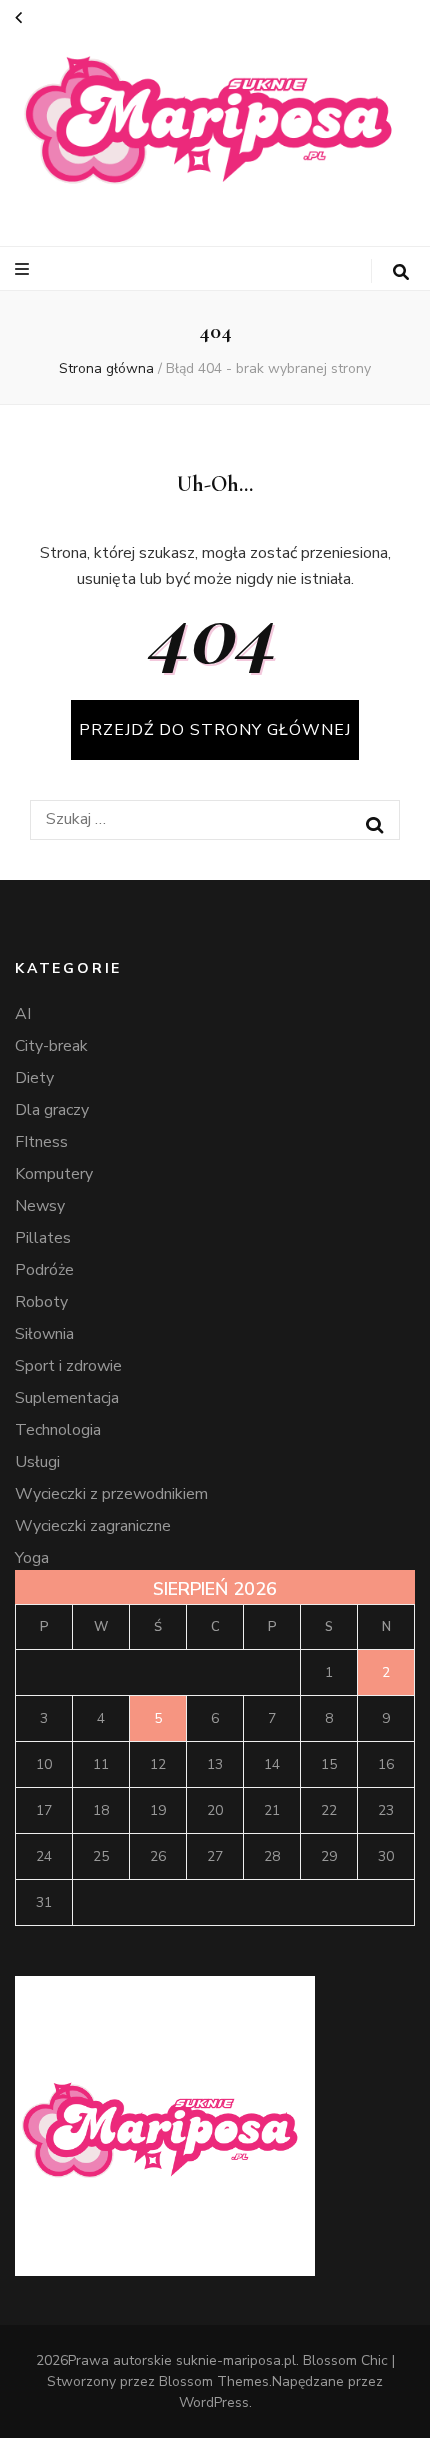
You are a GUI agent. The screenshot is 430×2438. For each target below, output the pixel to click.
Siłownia (44, 1334)
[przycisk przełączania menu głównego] (24, 269)
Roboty (41, 1302)
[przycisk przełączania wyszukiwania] (401, 272)
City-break (51, 1046)
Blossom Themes (214, 2381)
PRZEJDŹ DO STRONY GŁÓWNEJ (215, 730)
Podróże (44, 1270)
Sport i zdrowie (68, 1366)
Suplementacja (67, 1398)
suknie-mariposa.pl (236, 2360)
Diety (34, 1078)
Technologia (58, 1430)
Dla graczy (52, 1110)
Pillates (43, 1238)
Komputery (54, 1174)
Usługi (37, 1462)
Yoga (32, 1558)
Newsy (40, 1206)
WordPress (214, 2402)
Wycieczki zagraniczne (93, 1526)
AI (23, 1014)
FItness (41, 1142)
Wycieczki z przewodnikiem (111, 1494)
